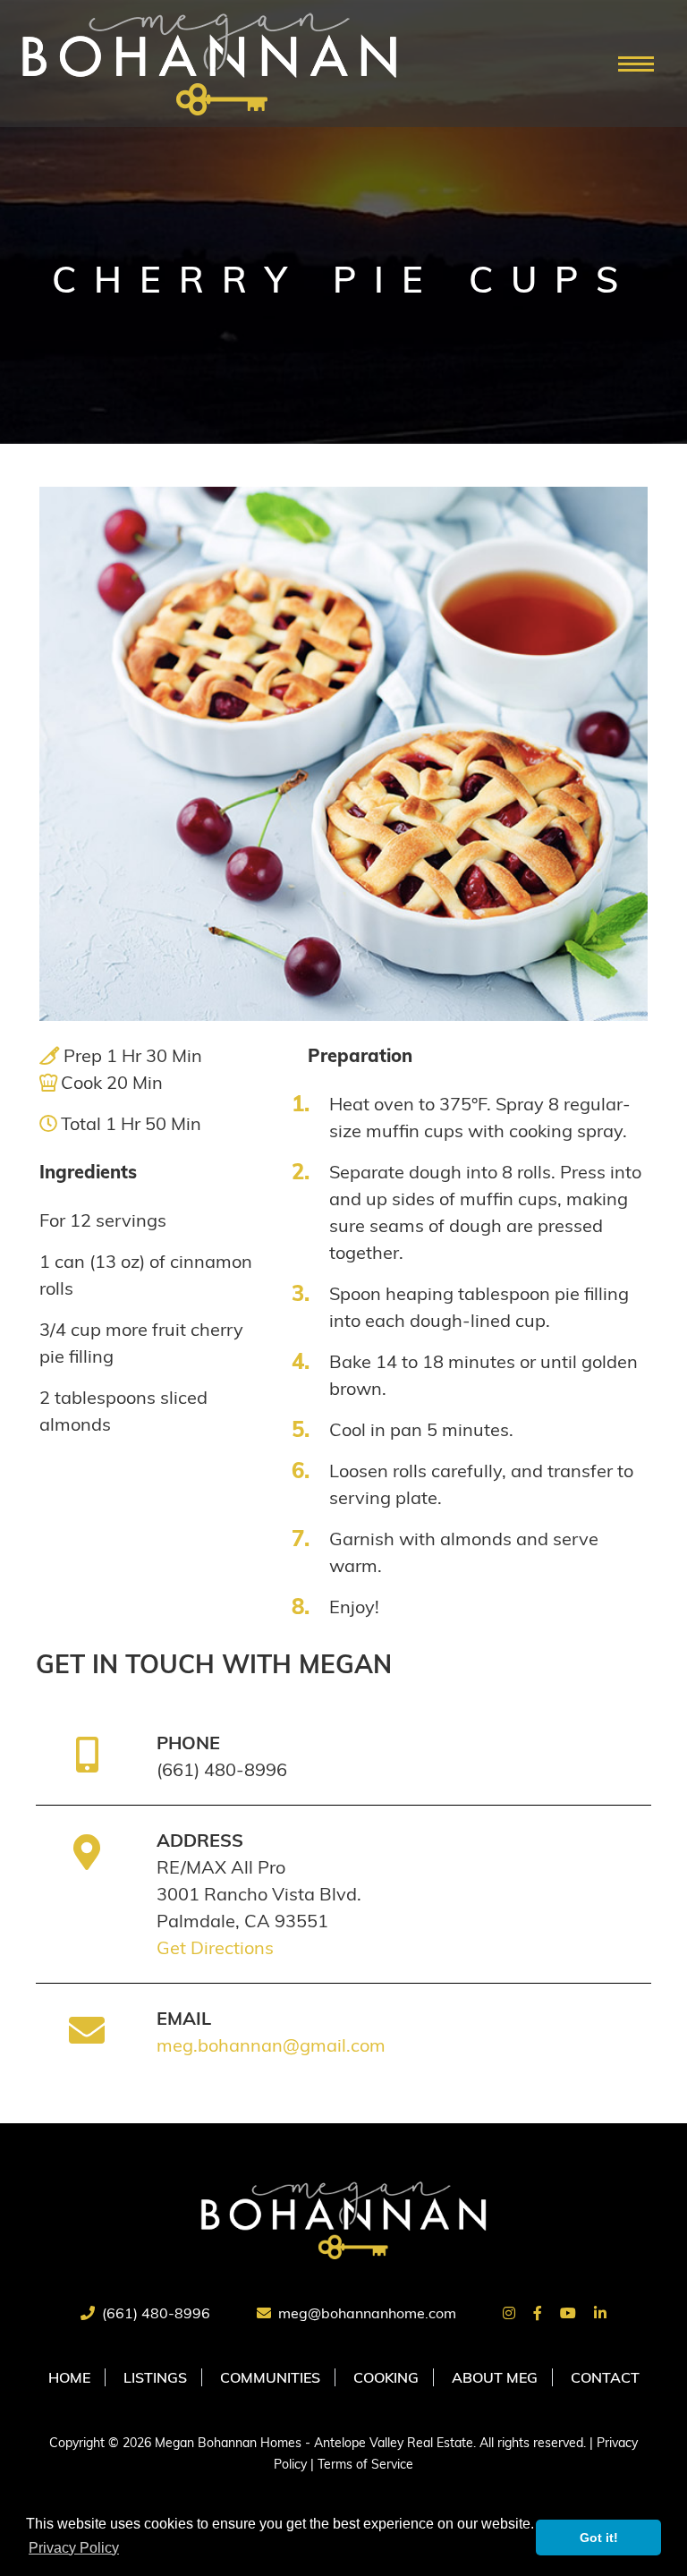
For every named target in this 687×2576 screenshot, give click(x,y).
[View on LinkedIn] (600, 2313)
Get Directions (215, 1947)
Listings (155, 2377)
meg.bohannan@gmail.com (271, 2045)
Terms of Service (365, 2464)
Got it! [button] (599, 2538)
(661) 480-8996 (156, 2313)
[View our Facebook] (538, 2313)
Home (69, 2377)
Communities (270, 2377)
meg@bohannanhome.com (367, 2313)
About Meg (495, 2377)
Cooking (386, 2377)
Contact (605, 2377)
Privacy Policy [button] (74, 2548)
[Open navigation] (636, 64)
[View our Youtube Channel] (568, 2313)
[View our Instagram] (509, 2313)
